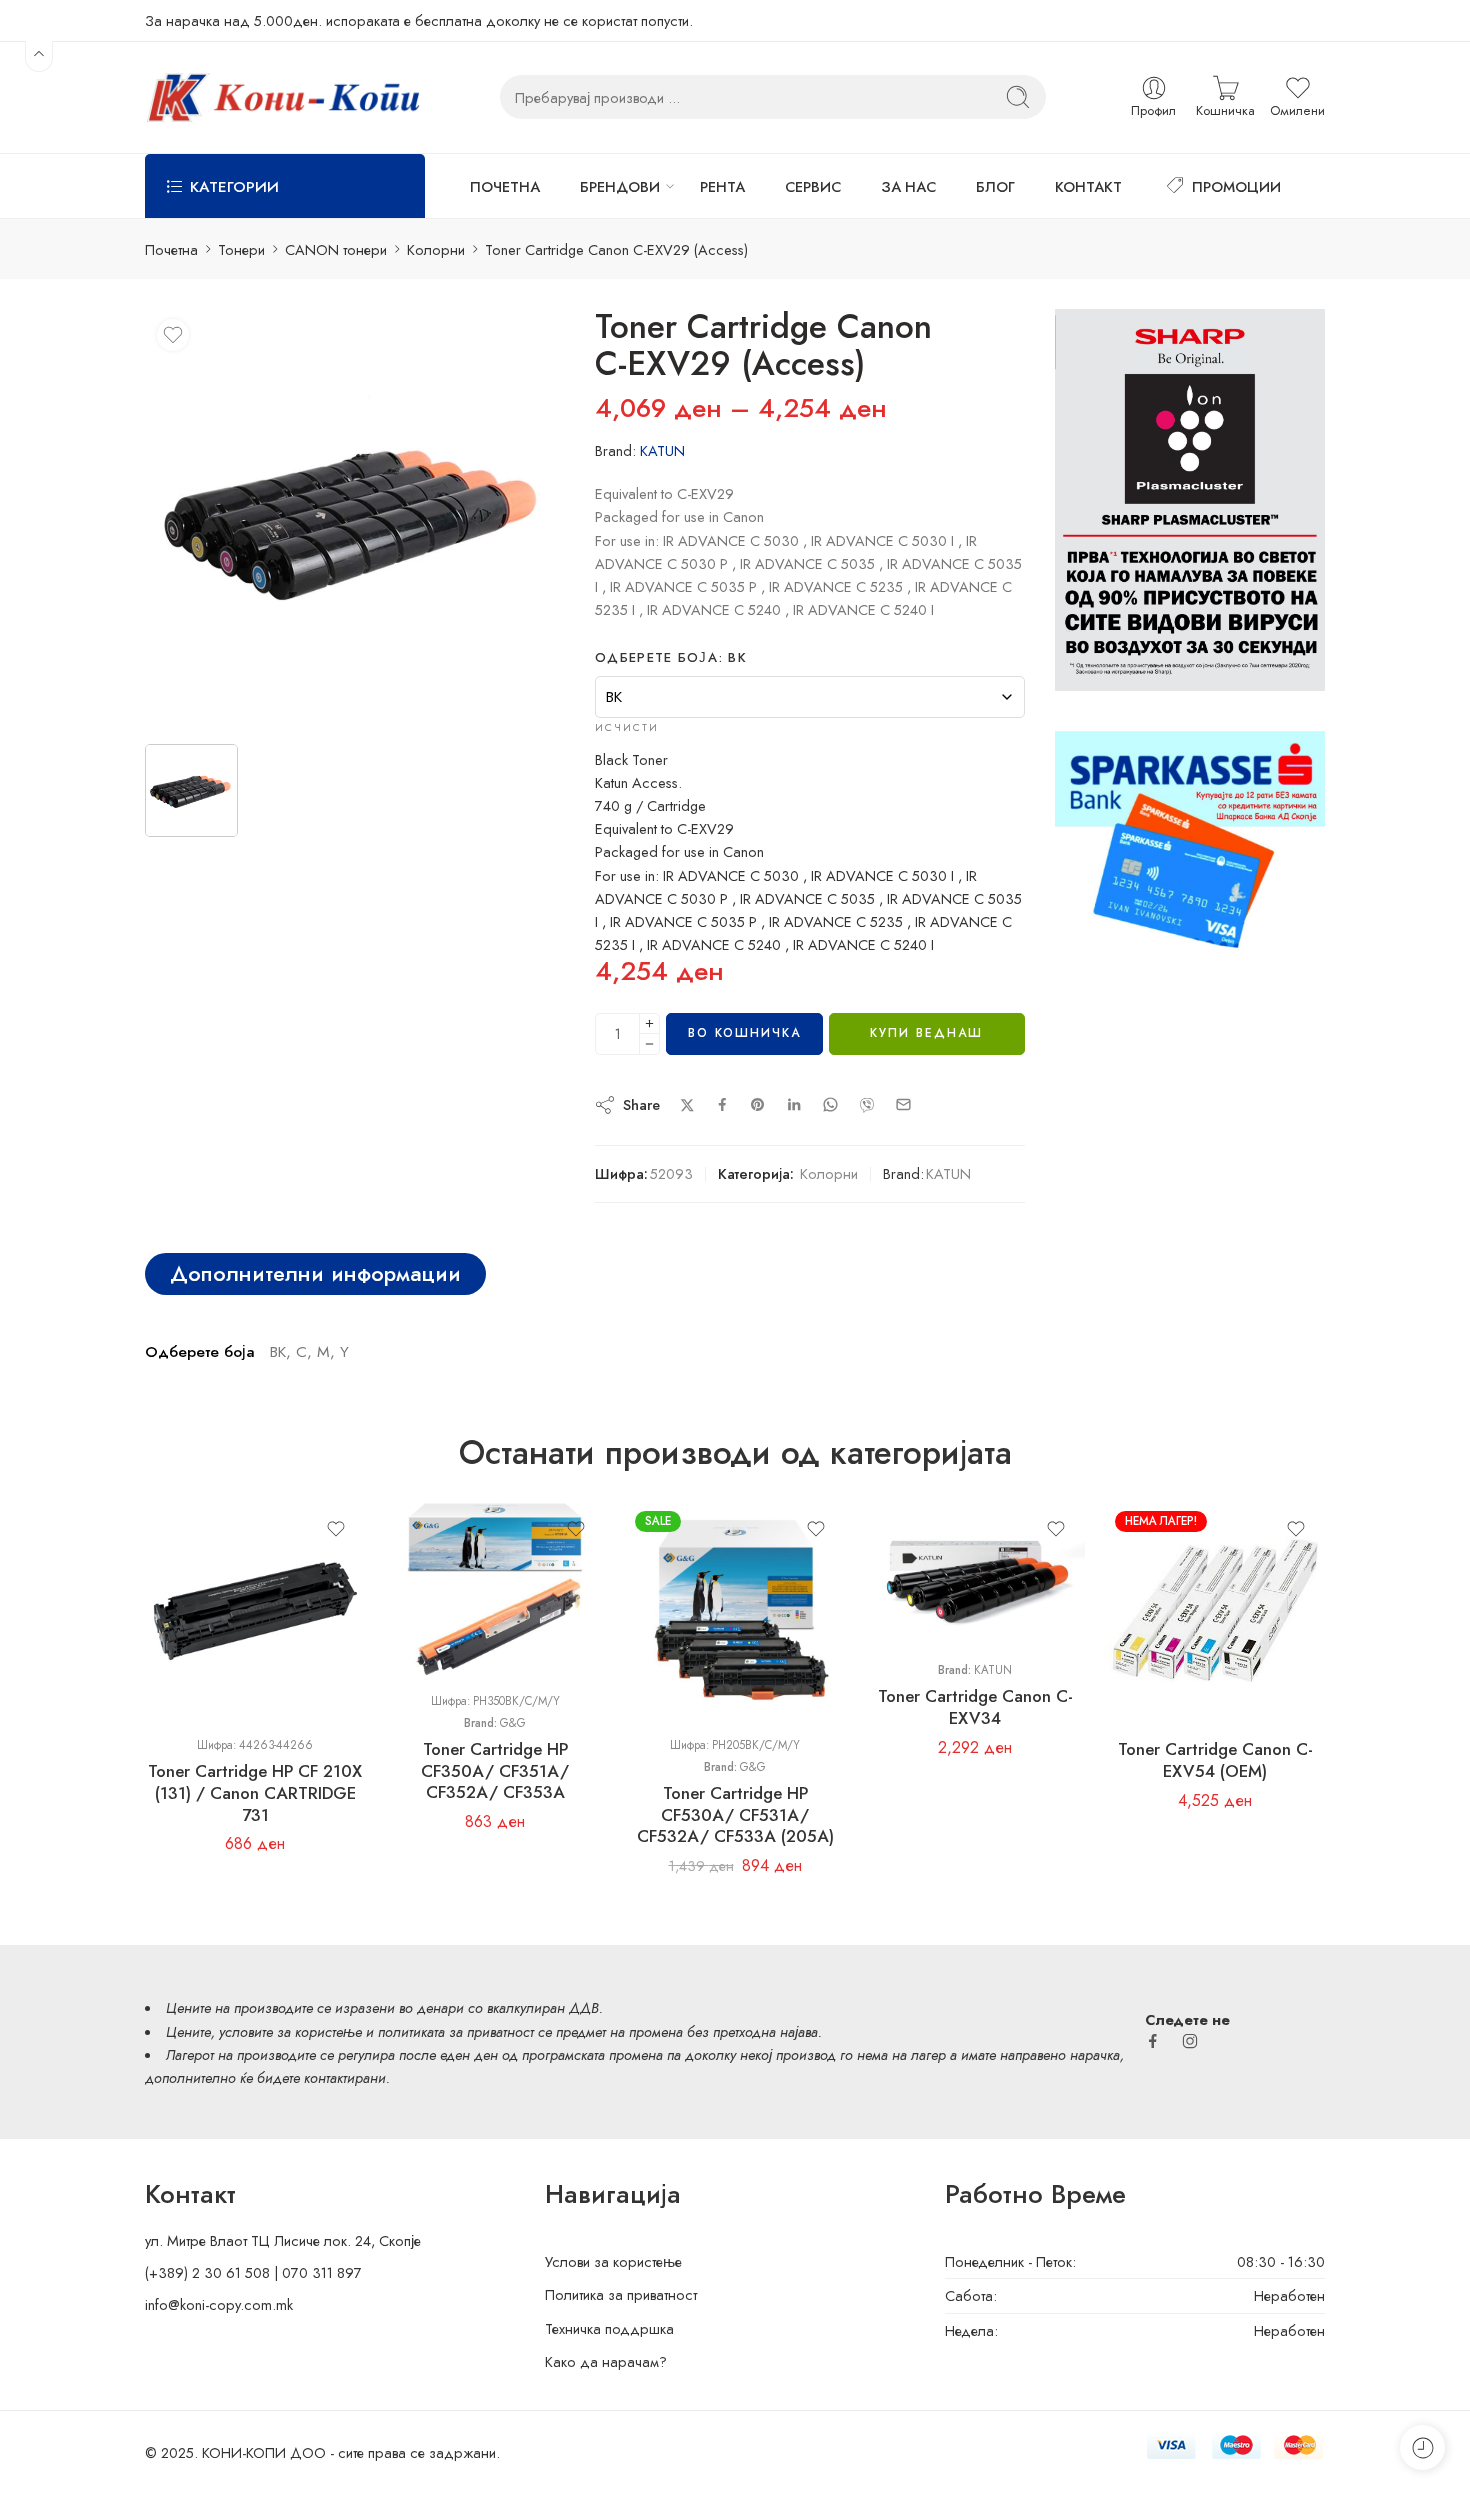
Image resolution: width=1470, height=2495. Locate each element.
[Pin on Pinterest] (758, 1105)
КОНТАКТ (1088, 186)
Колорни (436, 249)
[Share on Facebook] (722, 1104)
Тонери (241, 249)
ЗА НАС (908, 186)
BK (200, 1602)
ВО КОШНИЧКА (744, 1033)
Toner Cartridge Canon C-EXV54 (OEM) (1215, 1760)
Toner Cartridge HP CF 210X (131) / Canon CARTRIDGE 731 (255, 1792)
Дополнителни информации (315, 1273)
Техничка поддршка (609, 2328)
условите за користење (290, 2031)
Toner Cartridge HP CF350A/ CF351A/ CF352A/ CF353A (495, 1770)
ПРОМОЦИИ (1236, 186)
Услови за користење (613, 2261)
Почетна (171, 249)
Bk (1160, 1602)
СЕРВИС (813, 186)
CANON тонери (336, 249)
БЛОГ (995, 186)
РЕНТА (722, 186)
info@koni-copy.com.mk (219, 2304)
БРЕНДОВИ (620, 186)
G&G (513, 1723)
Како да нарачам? (606, 2361)
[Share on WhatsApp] (830, 1104)
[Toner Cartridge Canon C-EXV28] (355, 519)
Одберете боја (671, 658)
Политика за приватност (621, 2294)
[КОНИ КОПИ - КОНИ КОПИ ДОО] (282, 97)
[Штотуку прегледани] (1422, 2447)
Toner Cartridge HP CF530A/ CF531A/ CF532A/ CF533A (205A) (735, 1814)
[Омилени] (173, 335)
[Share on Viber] (867, 1105)
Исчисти (627, 727)
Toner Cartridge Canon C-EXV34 (975, 1707)
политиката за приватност (456, 2031)
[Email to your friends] (903, 1104)
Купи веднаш (926, 1033)
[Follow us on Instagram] (1190, 2041)
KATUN (662, 450)
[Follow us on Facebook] (1153, 2041)
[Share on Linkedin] (794, 1105)
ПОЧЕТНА (505, 186)
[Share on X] (687, 1105)
